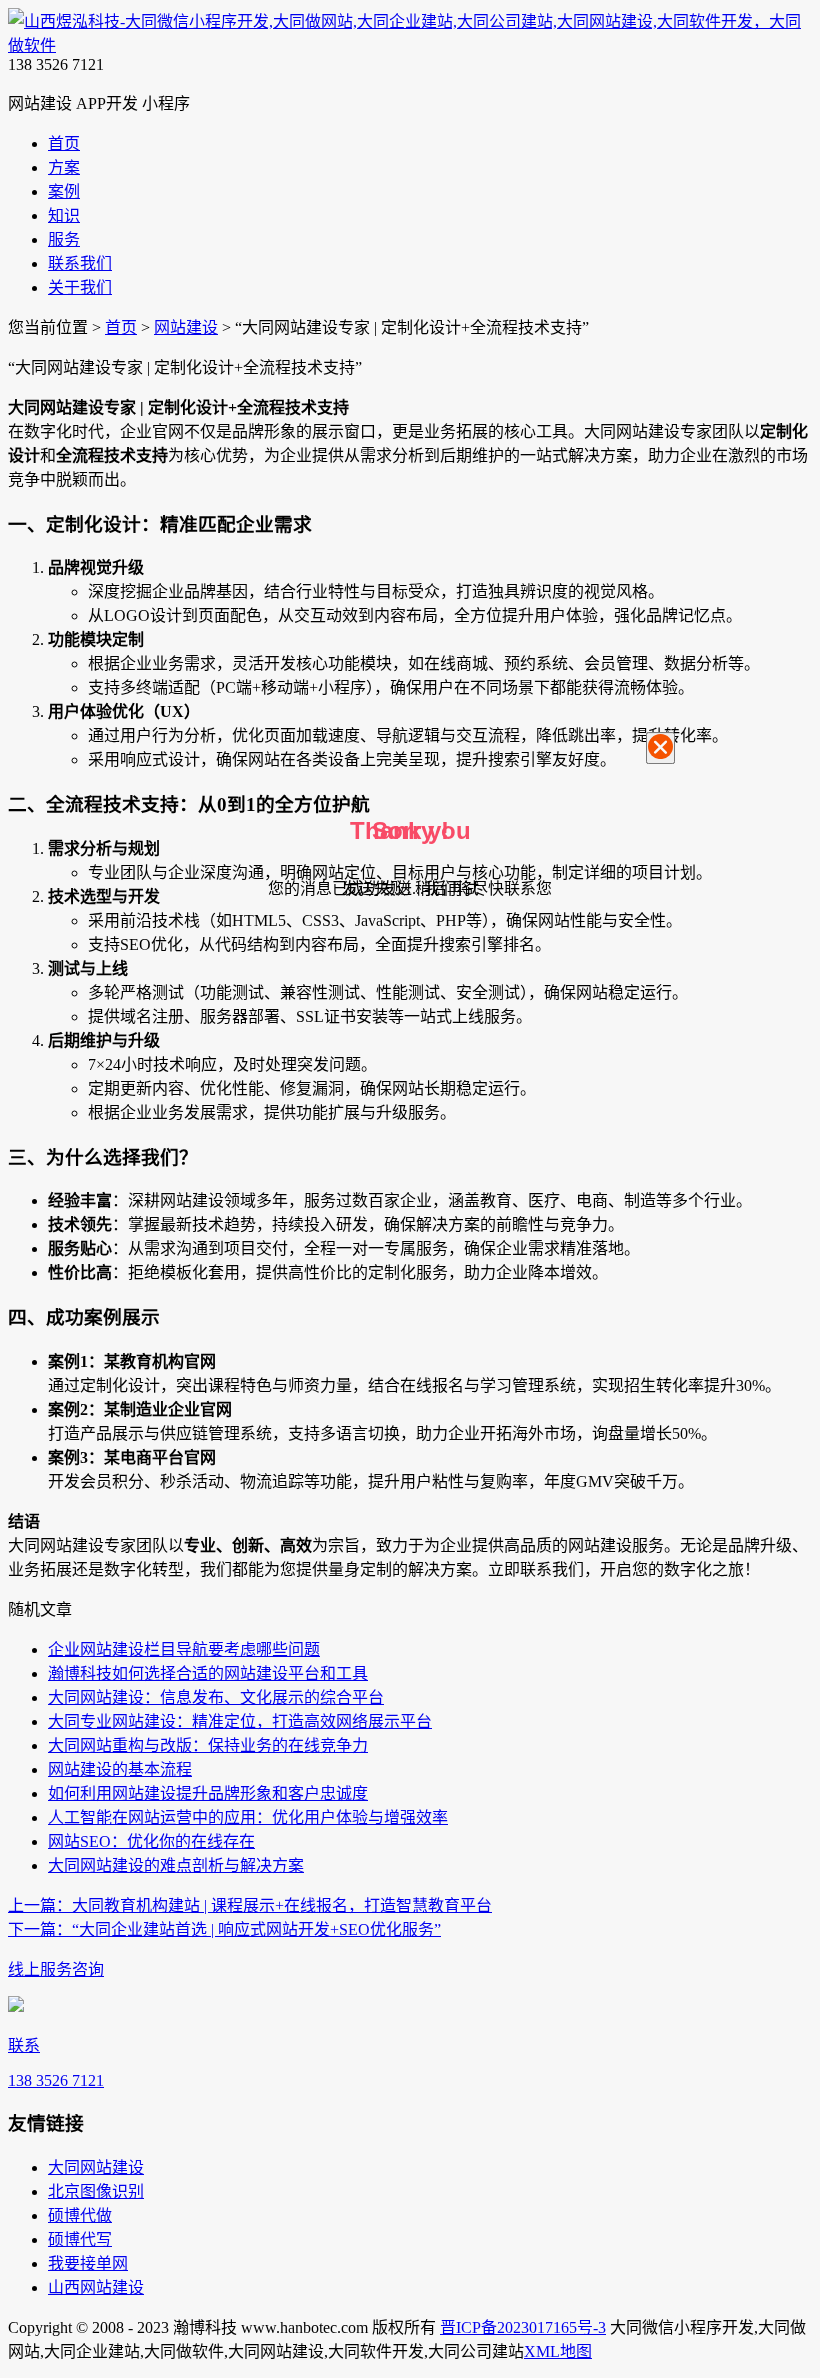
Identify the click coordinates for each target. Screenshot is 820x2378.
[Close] (660, 748)
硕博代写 (80, 2239)
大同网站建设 (96, 2167)
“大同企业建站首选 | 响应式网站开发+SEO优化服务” (224, 1929)
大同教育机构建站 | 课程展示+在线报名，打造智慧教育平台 (250, 1905)
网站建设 (186, 327)
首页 (121, 327)
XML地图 (558, 2351)
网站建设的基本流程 (120, 1769)
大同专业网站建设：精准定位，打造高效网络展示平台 (240, 1721)
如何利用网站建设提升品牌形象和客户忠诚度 (208, 1793)
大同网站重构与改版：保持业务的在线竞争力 (208, 1745)
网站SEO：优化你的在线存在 (151, 1841)
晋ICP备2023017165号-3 (523, 2327)
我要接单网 (88, 2263)
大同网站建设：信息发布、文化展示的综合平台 (216, 1697)
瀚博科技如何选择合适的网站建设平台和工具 (208, 1673)
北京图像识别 (96, 2191)
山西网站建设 (96, 2287)
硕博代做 (80, 2215)
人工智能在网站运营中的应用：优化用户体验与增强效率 (248, 1817)
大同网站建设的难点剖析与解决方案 (176, 1865)
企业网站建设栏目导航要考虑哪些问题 (184, 1649)
